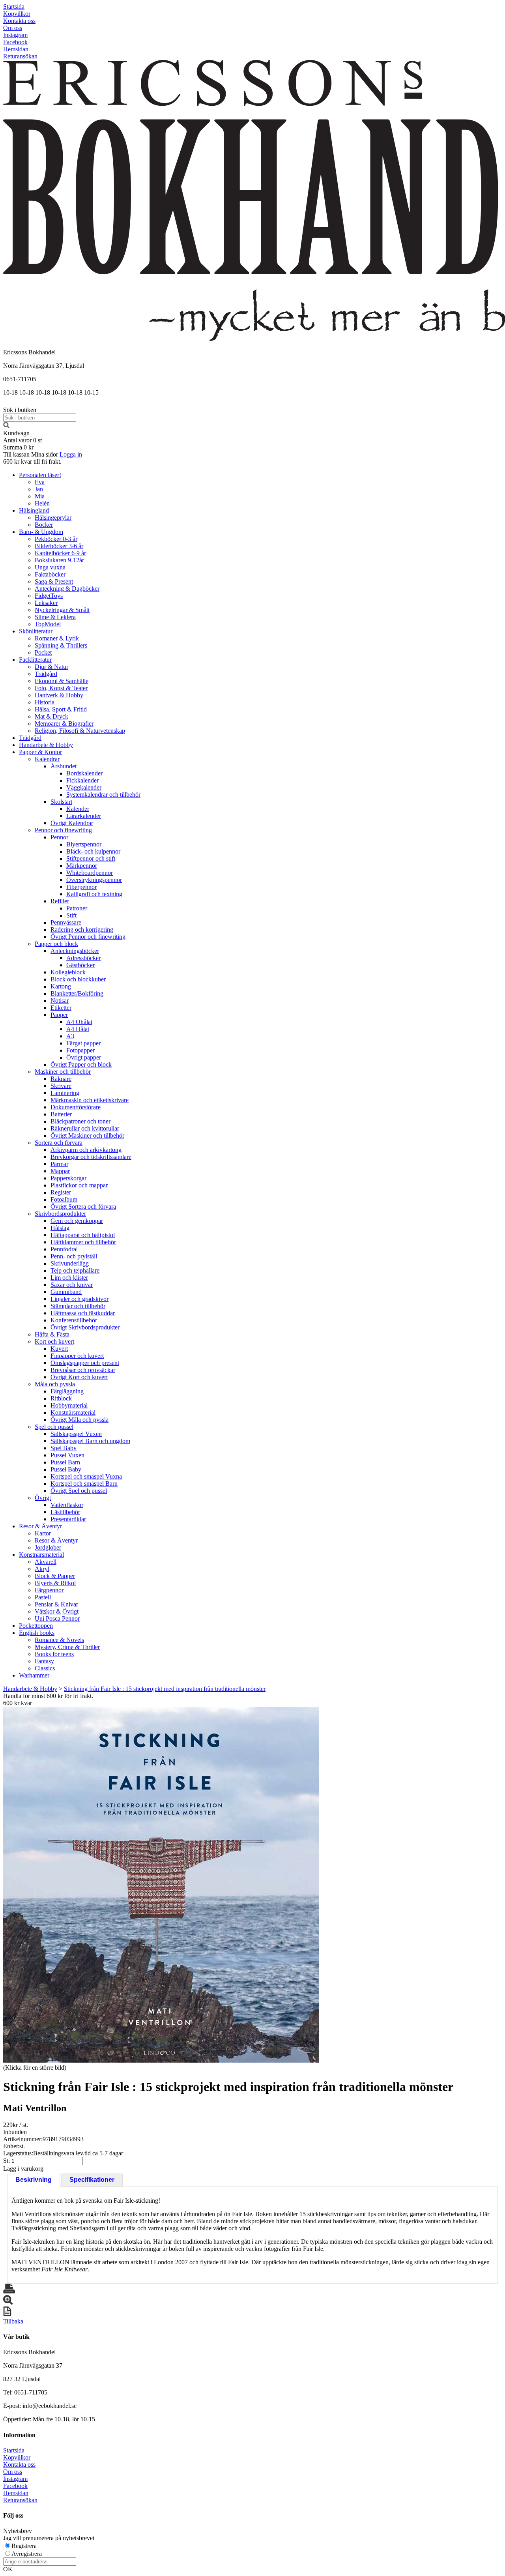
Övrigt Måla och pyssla (79, 1420)
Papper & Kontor (40, 752)
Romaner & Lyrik (57, 638)
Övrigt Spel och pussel (79, 1491)
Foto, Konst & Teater (61, 688)
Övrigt (43, 1498)
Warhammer (34, 1675)
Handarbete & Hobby (46, 745)
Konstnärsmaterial (73, 1412)
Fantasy (44, 1661)
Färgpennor (49, 1590)
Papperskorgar (68, 1178)
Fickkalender (82, 780)
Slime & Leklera (55, 617)
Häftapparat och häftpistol (83, 1235)
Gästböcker (80, 965)
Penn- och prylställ (74, 1256)
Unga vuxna (50, 567)
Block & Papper (55, 1576)
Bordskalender (84, 773)
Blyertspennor (84, 844)
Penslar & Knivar (56, 1604)
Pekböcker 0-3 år (56, 539)
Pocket (43, 652)
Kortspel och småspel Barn (84, 1484)
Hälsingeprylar (53, 518)
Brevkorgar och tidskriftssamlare (91, 1157)
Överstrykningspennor (94, 880)
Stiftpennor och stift (91, 858)
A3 (70, 1036)
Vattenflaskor (67, 1505)
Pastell (43, 1597)
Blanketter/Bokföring (77, 993)
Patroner (77, 908)
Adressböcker (83, 958)
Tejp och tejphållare (75, 1270)
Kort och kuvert (54, 1341)
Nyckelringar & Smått (62, 610)
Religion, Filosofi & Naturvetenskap (80, 731)
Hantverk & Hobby (59, 695)
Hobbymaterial (69, 1405)
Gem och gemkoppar (77, 1221)
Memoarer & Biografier (64, 724)
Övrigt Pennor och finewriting (88, 937)
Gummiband (66, 1292)
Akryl (42, 1569)
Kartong (61, 986)
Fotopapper (80, 1050)
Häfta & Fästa (52, 1334)
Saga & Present (54, 581)
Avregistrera (27, 2554)
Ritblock (61, 1398)
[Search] (6, 426)
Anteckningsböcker (75, 951)
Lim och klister (69, 1278)
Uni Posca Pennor (57, 1618)
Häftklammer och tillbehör (83, 1242)
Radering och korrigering (82, 929)
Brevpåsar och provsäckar (83, 1370)
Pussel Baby (66, 1469)
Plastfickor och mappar (79, 1185)
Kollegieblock (68, 972)
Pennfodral (64, 1249)
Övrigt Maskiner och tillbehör (87, 1135)
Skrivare (61, 1086)
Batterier (61, 1114)
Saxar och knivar (72, 1285)
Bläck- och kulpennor (93, 851)
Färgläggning (67, 1391)
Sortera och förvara (59, 1143)
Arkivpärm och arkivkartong (86, 1150)
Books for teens (54, 1654)
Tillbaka (13, 2321)
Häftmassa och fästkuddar (83, 1313)
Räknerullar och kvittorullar (85, 1128)
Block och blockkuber (78, 979)
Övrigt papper (84, 1057)
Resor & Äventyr (40, 1526)
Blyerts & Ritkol (55, 1583)
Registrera (24, 2546)
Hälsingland (34, 510)
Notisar (60, 1001)
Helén (42, 503)
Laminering (65, 1093)
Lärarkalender (84, 816)
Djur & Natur (51, 667)
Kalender (78, 809)
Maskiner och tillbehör (63, 1072)
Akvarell (46, 1562)
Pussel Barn (65, 1462)
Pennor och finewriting (63, 830)
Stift (71, 915)
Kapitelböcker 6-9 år (60, 553)
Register (61, 1192)
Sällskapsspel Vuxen (76, 1434)
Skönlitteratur (36, 631)
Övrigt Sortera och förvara (83, 1207)
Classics (45, 1668)
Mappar (60, 1171)
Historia (45, 702)
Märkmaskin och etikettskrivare (90, 1100)
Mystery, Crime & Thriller (67, 1647)
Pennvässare (66, 922)
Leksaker (46, 603)
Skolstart (61, 802)
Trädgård (46, 674)
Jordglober (48, 1547)
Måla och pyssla (55, 1384)
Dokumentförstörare (76, 1107)
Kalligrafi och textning (94, 894)
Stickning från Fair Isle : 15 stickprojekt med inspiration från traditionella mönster (165, 1689)
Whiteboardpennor (90, 873)
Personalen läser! (40, 475)
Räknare (61, 1079)
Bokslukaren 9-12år (59, 560)
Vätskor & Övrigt (57, 1611)
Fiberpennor (81, 887)
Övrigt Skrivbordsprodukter (85, 1327)
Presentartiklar (68, 1519)
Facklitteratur (35, 660)
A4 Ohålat (79, 1022)
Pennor (59, 837)
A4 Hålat (78, 1029)
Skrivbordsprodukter (60, 1214)
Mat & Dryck (51, 716)
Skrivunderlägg (70, 1263)
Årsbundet (64, 766)
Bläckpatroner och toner (80, 1121)
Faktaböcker (50, 574)
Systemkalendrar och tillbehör (103, 795)
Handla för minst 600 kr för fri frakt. (48, 1699)
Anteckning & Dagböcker (67, 589)
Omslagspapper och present (85, 1363)
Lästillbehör (65, 1512)
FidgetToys (49, 596)
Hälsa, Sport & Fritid (61, 709)
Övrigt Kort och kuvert (79, 1377)
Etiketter (61, 1008)
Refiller (60, 901)
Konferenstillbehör (74, 1320)
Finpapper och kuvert (77, 1356)
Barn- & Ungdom (41, 532)
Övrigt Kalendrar (72, 823)
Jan (39, 489)
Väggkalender (84, 787)
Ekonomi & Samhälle (62, 681)
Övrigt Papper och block (81, 1064)
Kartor (43, 1533)
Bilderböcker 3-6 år (59, 546)
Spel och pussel (54, 1427)
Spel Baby (64, 1448)
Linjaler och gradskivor (79, 1299)
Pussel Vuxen (67, 1455)
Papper (59, 1015)
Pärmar (59, 1164)
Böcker (44, 525)
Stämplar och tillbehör (78, 1306)
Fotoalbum (64, 1199)
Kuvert (59, 1349)
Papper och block (56, 944)
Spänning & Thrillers (61, 645)
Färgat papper (83, 1043)
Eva (40, 482)
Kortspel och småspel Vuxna (86, 1476)
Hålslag (60, 1228)
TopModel (48, 624)
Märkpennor (82, 866)
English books (37, 1633)
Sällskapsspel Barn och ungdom (90, 1441)
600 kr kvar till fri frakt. (32, 461)
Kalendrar (47, 759)
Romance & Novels (59, 1640)
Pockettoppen (36, 1626)
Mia (40, 496)
